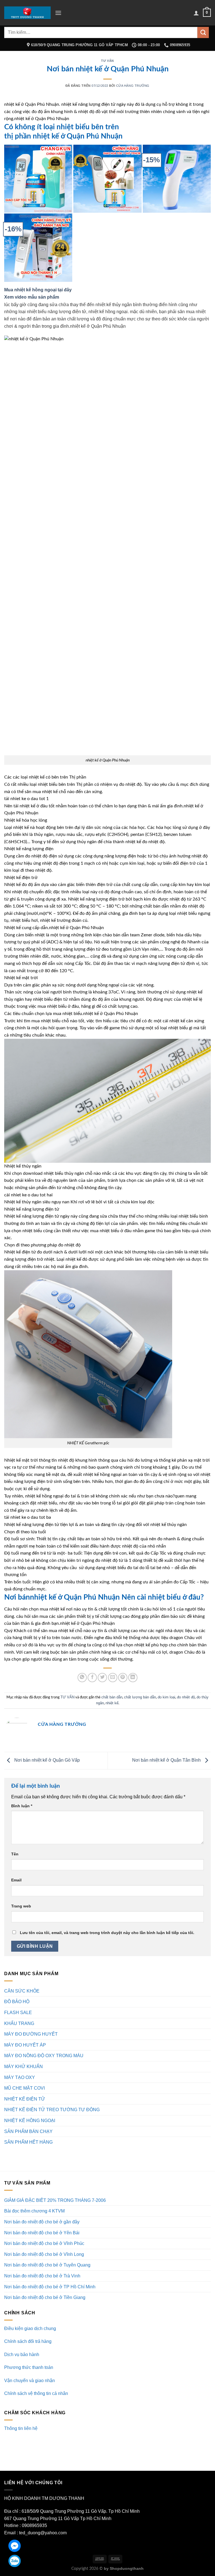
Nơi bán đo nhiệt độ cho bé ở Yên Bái (42, 2233)
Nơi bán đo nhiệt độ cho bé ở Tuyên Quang (47, 2265)
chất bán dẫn (112, 1697)
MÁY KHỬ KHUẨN (24, 2067)
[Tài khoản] (196, 13)
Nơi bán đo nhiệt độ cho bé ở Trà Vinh (42, 2276)
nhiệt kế (112, 1703)
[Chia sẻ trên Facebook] (92, 1678)
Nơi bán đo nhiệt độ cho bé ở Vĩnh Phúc (44, 2243)
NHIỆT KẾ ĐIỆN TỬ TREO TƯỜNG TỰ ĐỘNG (52, 2110)
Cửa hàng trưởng (133, 86)
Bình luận (22, 1806)
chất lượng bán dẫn (140, 1697)
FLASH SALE (18, 2013)
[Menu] (58, 13)
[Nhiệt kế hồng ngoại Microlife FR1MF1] (38, 248)
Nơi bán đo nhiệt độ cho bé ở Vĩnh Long (44, 2254)
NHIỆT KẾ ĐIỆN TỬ (25, 2099)
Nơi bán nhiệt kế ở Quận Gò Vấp (46, 1760)
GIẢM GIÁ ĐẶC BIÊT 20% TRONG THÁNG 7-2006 (55, 2200)
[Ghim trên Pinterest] (123, 1678)
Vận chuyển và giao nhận (30, 2381)
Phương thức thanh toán (29, 2367)
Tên (15, 1854)
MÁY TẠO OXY (20, 2077)
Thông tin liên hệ (21, 2428)
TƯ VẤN (107, 61)
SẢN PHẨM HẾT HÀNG (28, 2142)
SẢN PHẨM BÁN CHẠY (28, 2131)
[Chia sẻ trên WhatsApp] (82, 1678)
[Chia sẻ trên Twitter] (102, 1678)
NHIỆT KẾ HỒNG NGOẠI (30, 2121)
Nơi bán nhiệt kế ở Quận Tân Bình (167, 1760)
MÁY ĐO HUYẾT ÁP (25, 2045)
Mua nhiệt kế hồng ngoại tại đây (38, 290)
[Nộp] (203, 32)
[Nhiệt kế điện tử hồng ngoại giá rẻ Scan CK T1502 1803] (38, 179)
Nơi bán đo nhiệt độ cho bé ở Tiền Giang (45, 2297)
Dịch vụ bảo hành (22, 2355)
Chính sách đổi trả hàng (28, 2341)
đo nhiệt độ (186, 1697)
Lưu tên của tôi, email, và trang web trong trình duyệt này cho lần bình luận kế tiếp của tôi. (107, 1933)
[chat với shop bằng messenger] (15, 2546)
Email (16, 1880)
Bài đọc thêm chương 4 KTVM (34, 2211)
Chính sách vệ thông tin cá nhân (36, 2393)
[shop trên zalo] (15, 2561)
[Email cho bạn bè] (113, 1678)
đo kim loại (166, 1697)
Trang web (21, 1906)
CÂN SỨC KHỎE (22, 1991)
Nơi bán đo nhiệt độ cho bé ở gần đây (42, 2222)
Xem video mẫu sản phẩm (32, 297)
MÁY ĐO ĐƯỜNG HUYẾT (31, 2034)
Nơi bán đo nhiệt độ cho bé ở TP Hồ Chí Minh (50, 2287)
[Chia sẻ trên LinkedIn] (133, 1678)
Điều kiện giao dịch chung (30, 2328)
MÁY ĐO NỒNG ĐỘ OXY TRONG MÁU (44, 2056)
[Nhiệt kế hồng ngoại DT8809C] (177, 179)
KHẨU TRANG (19, 2023)
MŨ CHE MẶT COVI (24, 2088)
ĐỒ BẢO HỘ (17, 2002)
